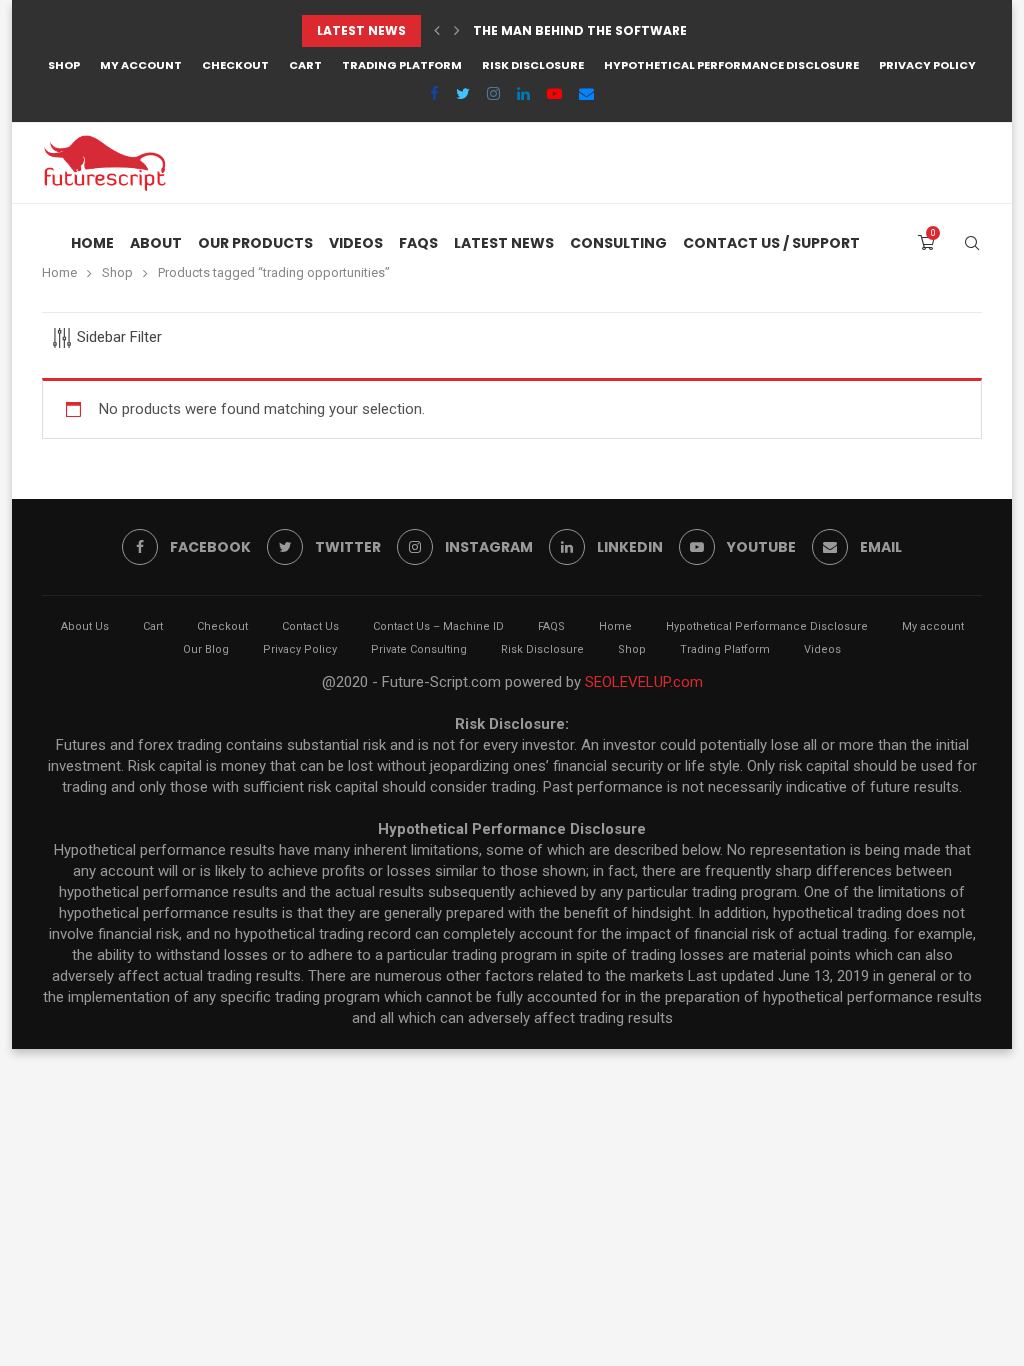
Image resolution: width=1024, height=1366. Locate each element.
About (156, 243)
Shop (64, 65)
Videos (356, 243)
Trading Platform (402, 65)
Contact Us (310, 626)
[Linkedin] (523, 94)
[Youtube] (554, 94)
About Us (85, 626)
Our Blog (206, 649)
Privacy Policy (927, 65)
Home (92, 243)
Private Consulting (419, 649)
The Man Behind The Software (580, 30)
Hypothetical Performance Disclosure (731, 65)
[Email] (586, 94)
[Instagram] (493, 94)
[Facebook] (434, 94)
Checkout (235, 65)
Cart (305, 65)
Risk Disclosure (533, 65)
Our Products (255, 243)
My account (141, 65)
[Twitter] (463, 94)
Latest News (504, 243)
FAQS (418, 243)
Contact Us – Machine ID (438, 626)
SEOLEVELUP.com (644, 682)
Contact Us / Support (771, 243)
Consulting (618, 243)
